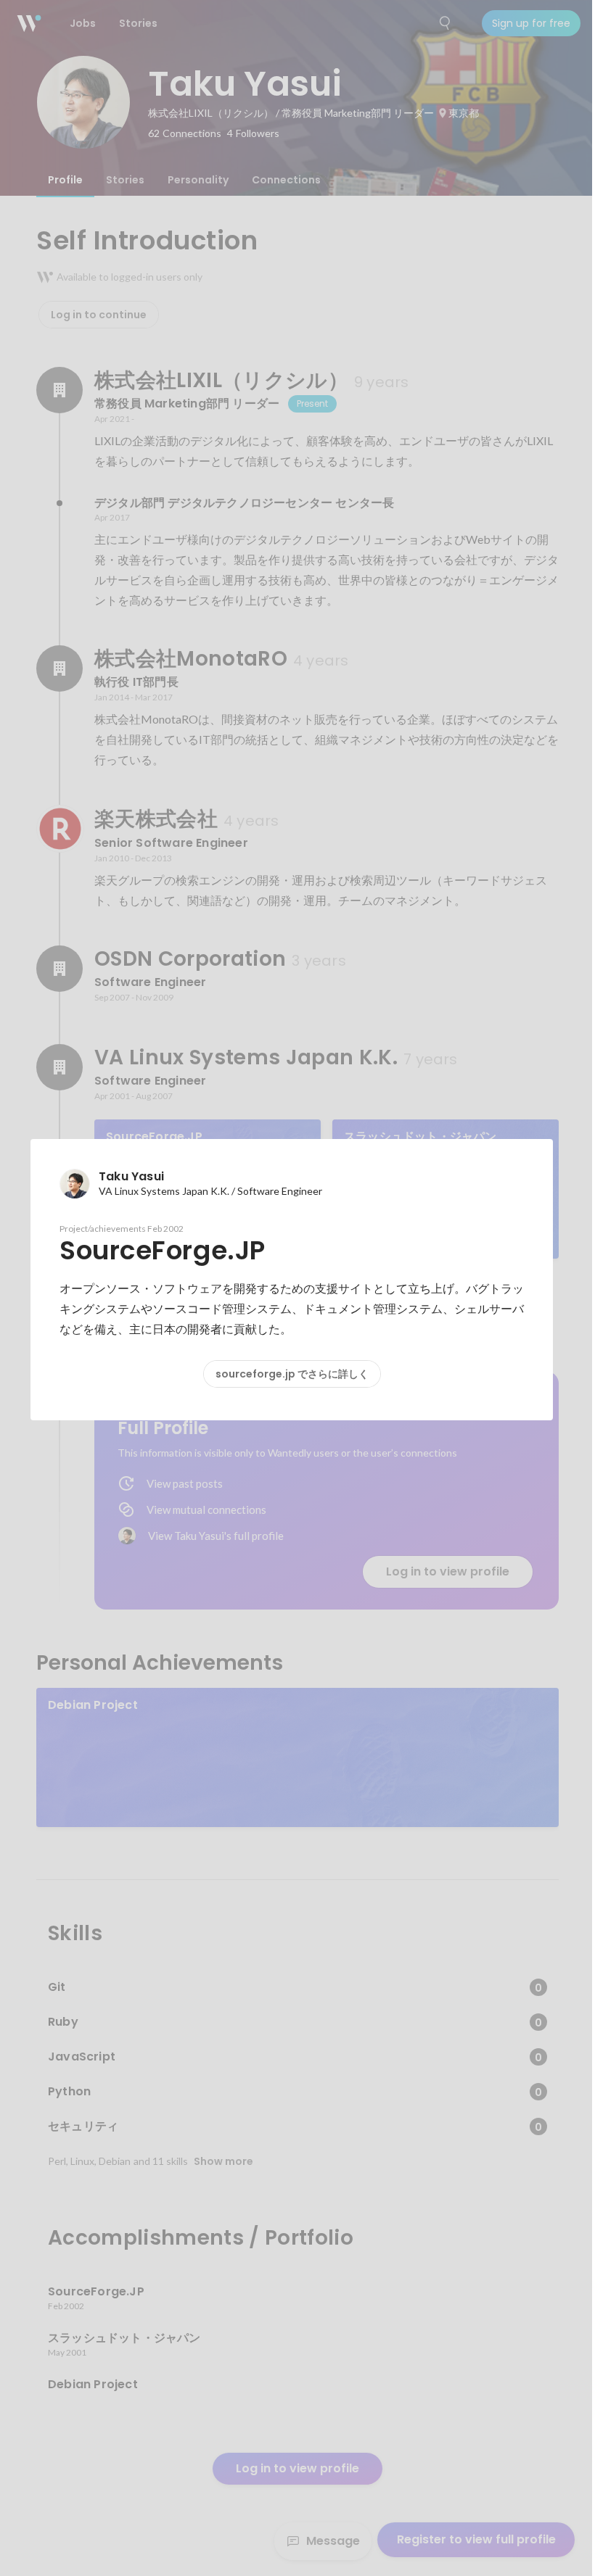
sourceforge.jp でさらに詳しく (292, 1374)
